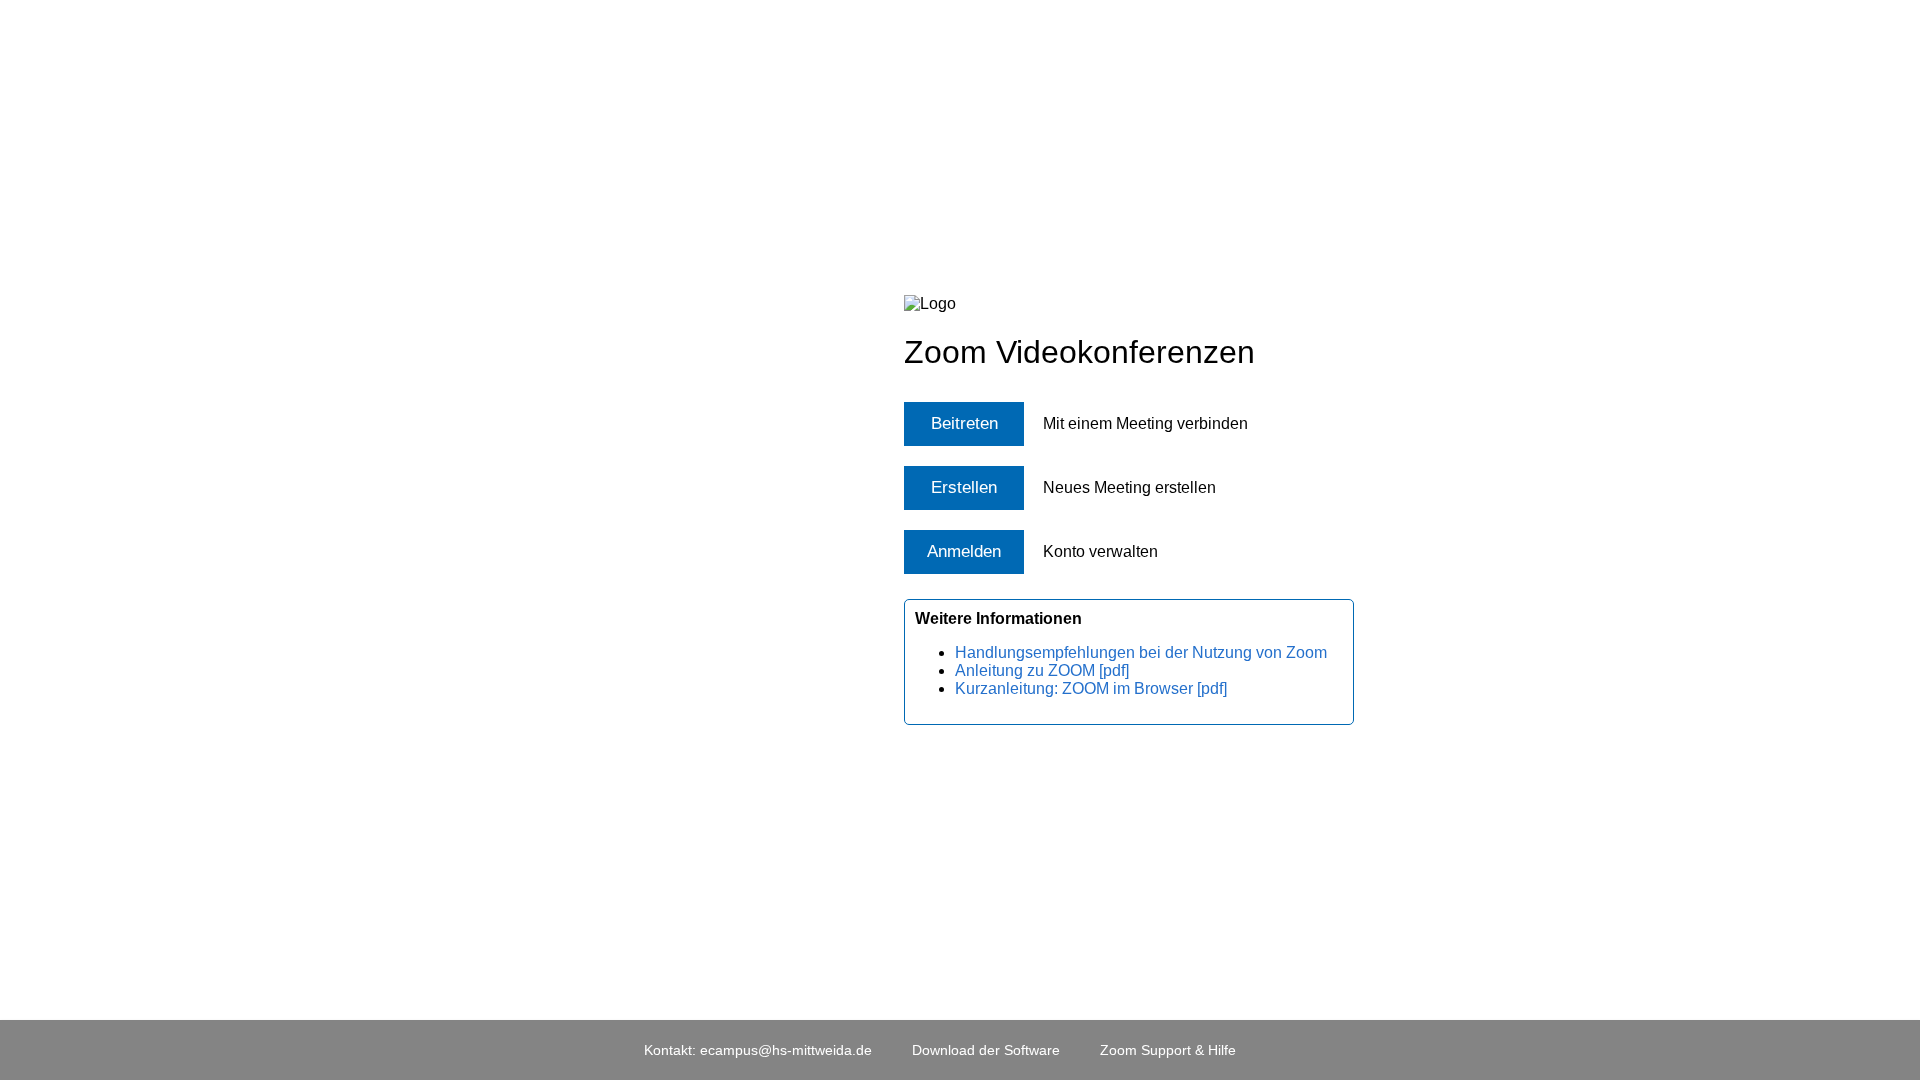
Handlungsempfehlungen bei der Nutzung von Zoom (1141, 652)
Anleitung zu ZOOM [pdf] (1042, 670)
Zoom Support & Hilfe (1168, 1050)
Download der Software (986, 1050)
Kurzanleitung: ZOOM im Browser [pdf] (1091, 688)
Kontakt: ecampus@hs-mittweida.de (758, 1050)
